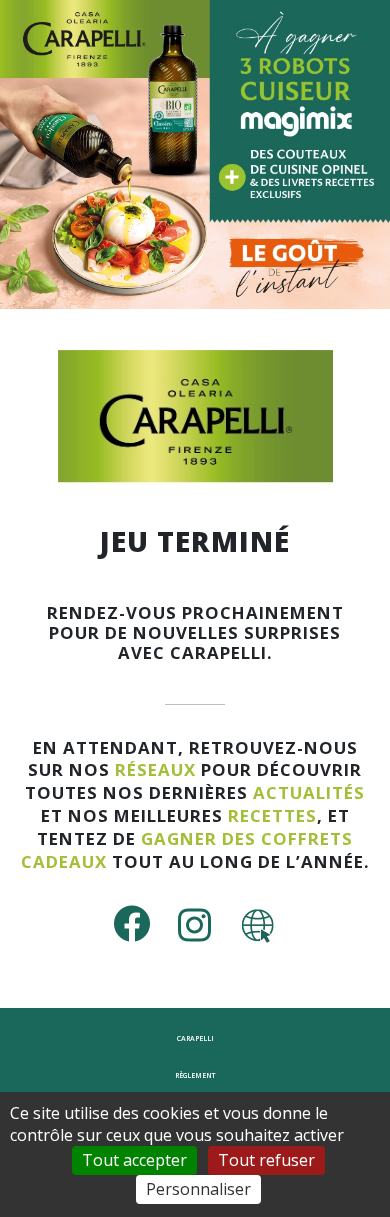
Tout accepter (134, 1160)
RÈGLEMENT (195, 1075)
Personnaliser (198, 1189)
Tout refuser (266, 1160)
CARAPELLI (195, 1038)
